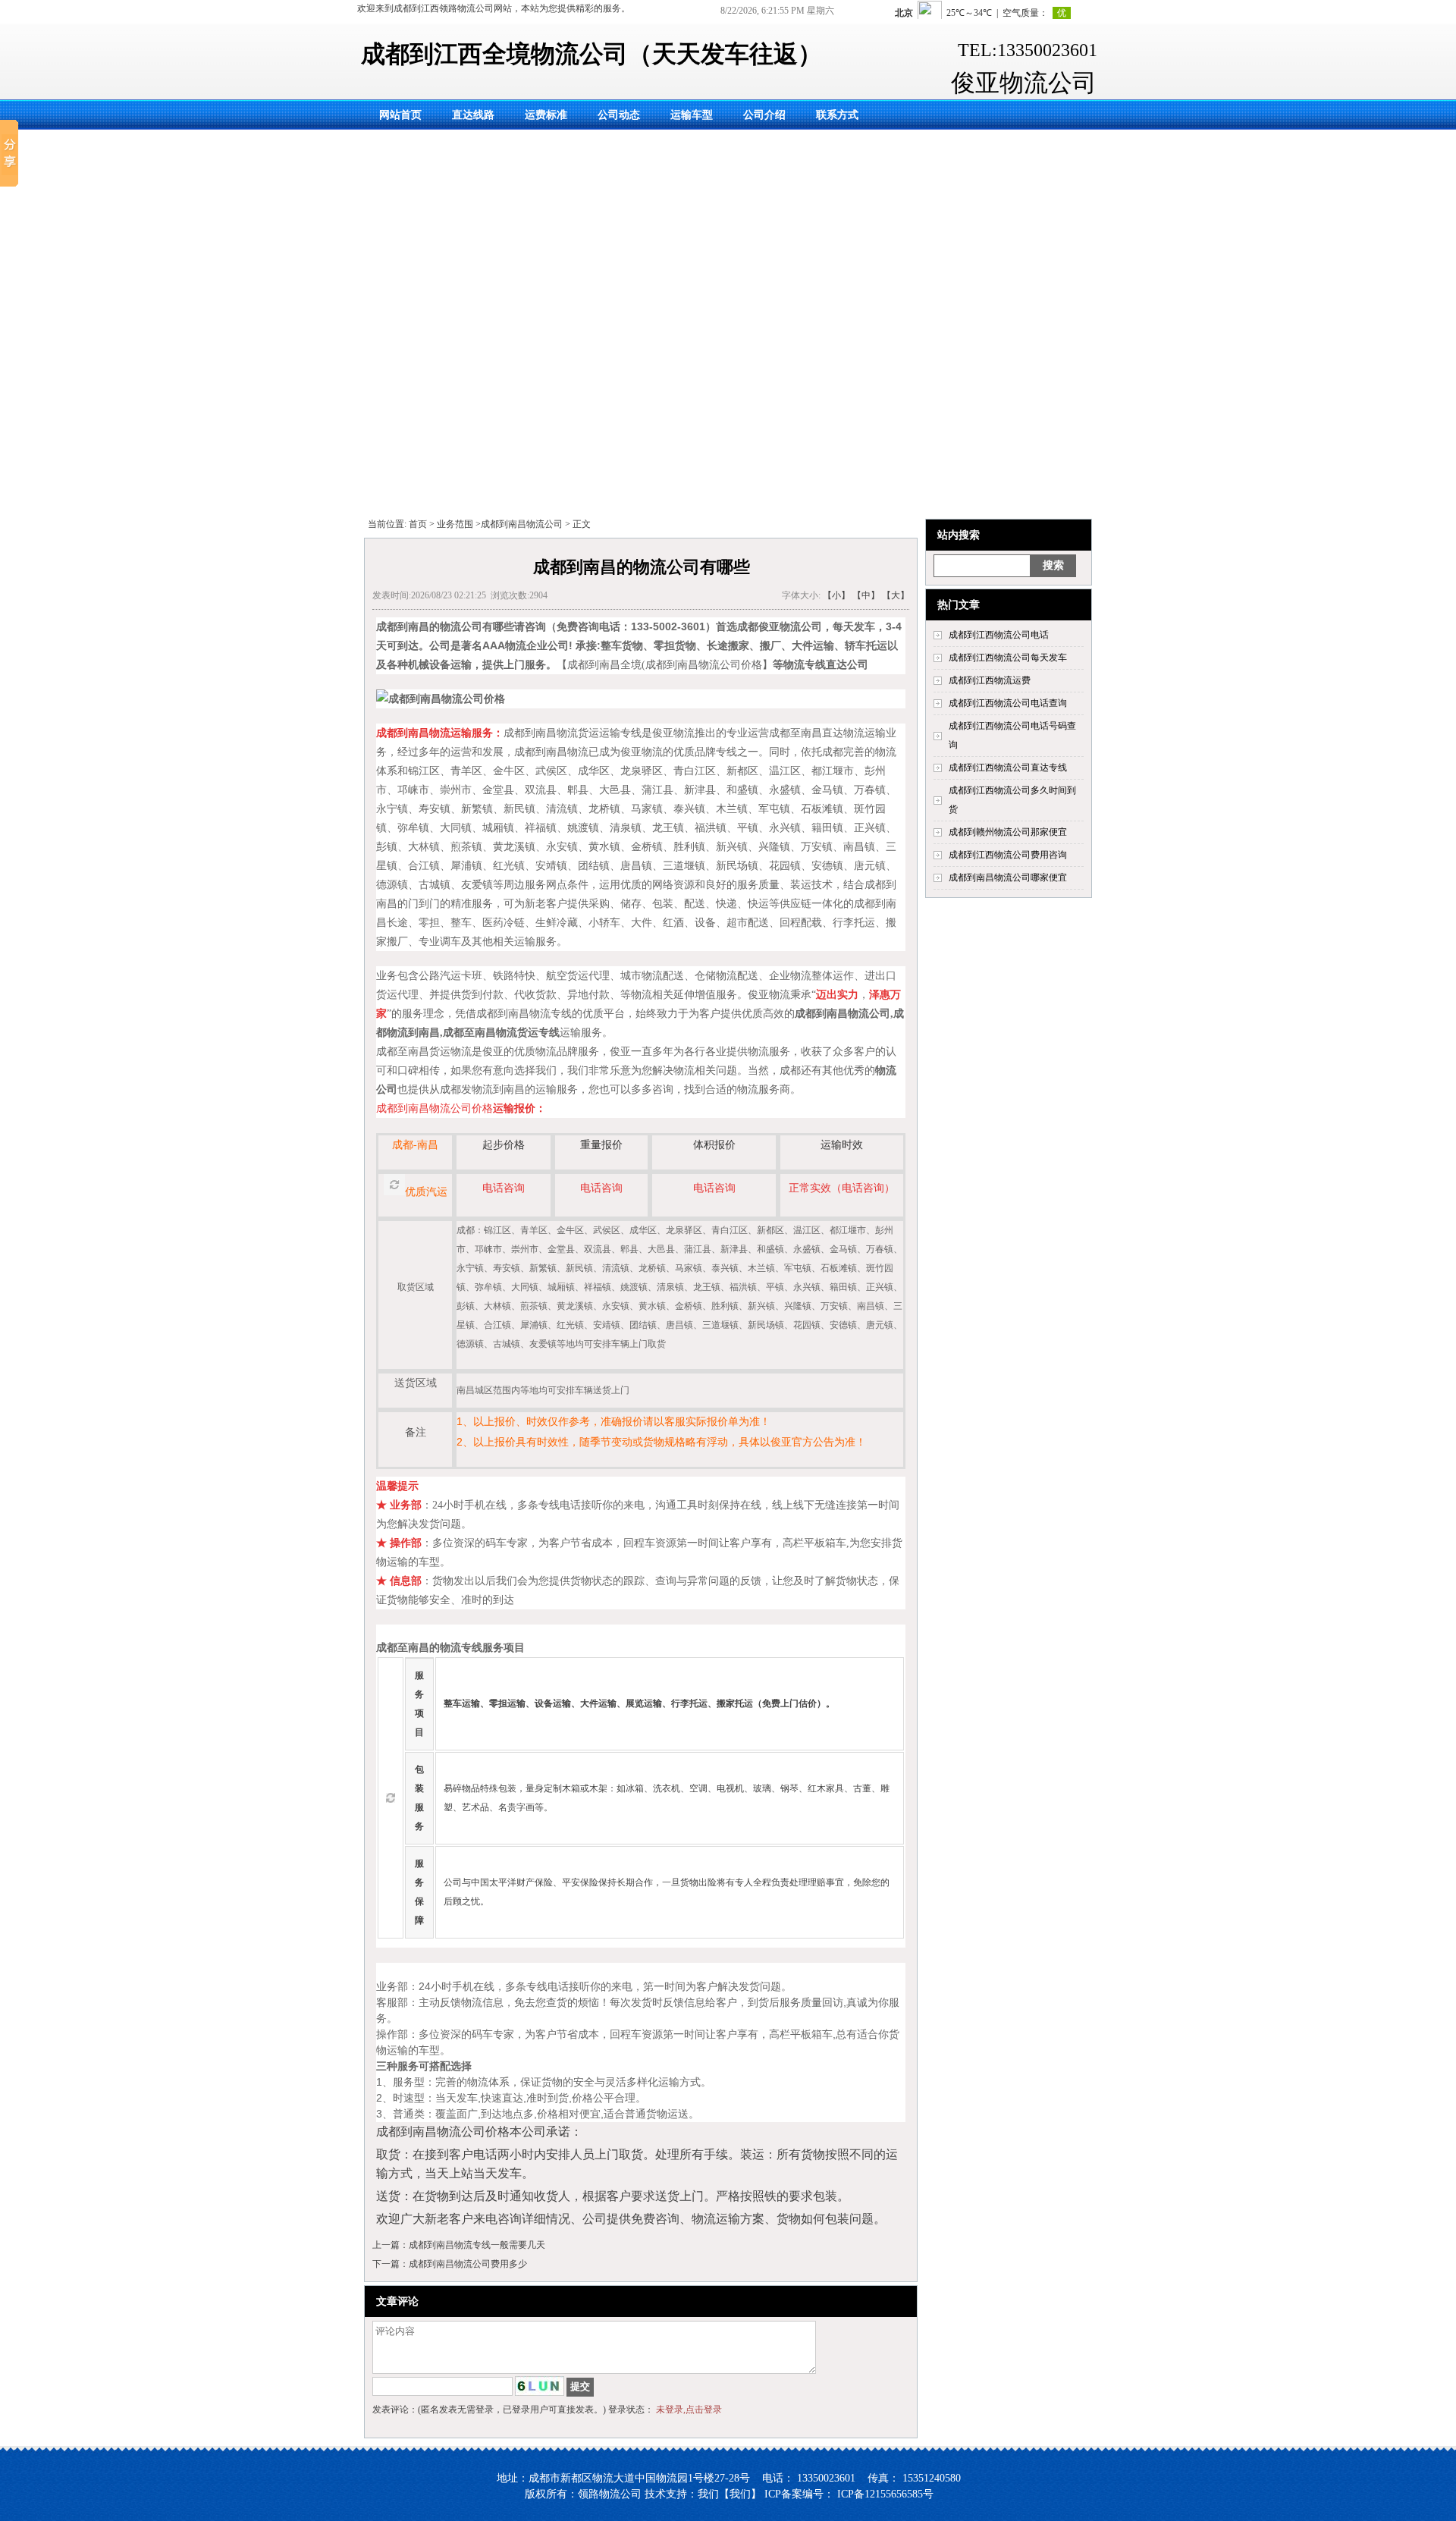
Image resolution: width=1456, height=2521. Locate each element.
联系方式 (837, 115)
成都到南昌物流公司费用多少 (468, 2264)
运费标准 (546, 115)
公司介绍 (764, 115)
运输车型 (692, 115)
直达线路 (473, 115)
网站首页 (400, 115)
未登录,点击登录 (689, 2410)
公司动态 (619, 115)
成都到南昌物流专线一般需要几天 (477, 2245)
